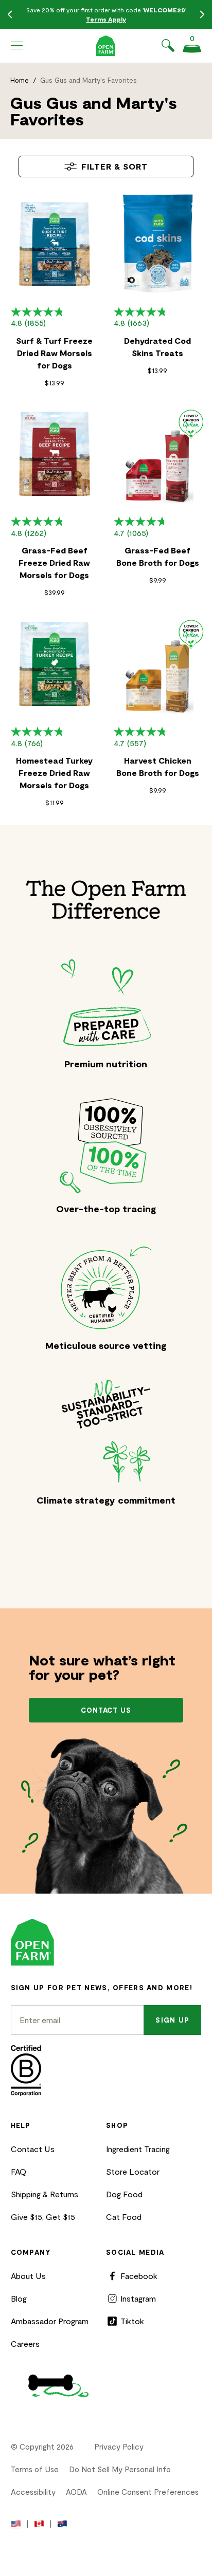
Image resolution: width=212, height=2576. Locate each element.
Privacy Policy (119, 2447)
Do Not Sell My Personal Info (120, 2469)
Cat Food (124, 2217)
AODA (76, 2492)
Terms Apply (106, 19)
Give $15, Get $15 (43, 2217)
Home (20, 80)
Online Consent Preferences (148, 2492)
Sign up (172, 2020)
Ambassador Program (50, 2321)
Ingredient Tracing (138, 2149)
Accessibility (33, 2492)
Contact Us (33, 2149)
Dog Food (124, 2194)
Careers (25, 2343)
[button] (17, 46)
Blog (19, 2298)
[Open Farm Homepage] (106, 46)
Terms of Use (35, 2469)
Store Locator (133, 2171)
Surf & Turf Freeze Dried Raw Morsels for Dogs (54, 353)
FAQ (19, 2171)
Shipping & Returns (45, 2194)
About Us (28, 2276)
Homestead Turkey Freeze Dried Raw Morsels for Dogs (54, 773)
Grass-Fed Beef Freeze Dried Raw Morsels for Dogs (54, 562)
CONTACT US (106, 1710)
